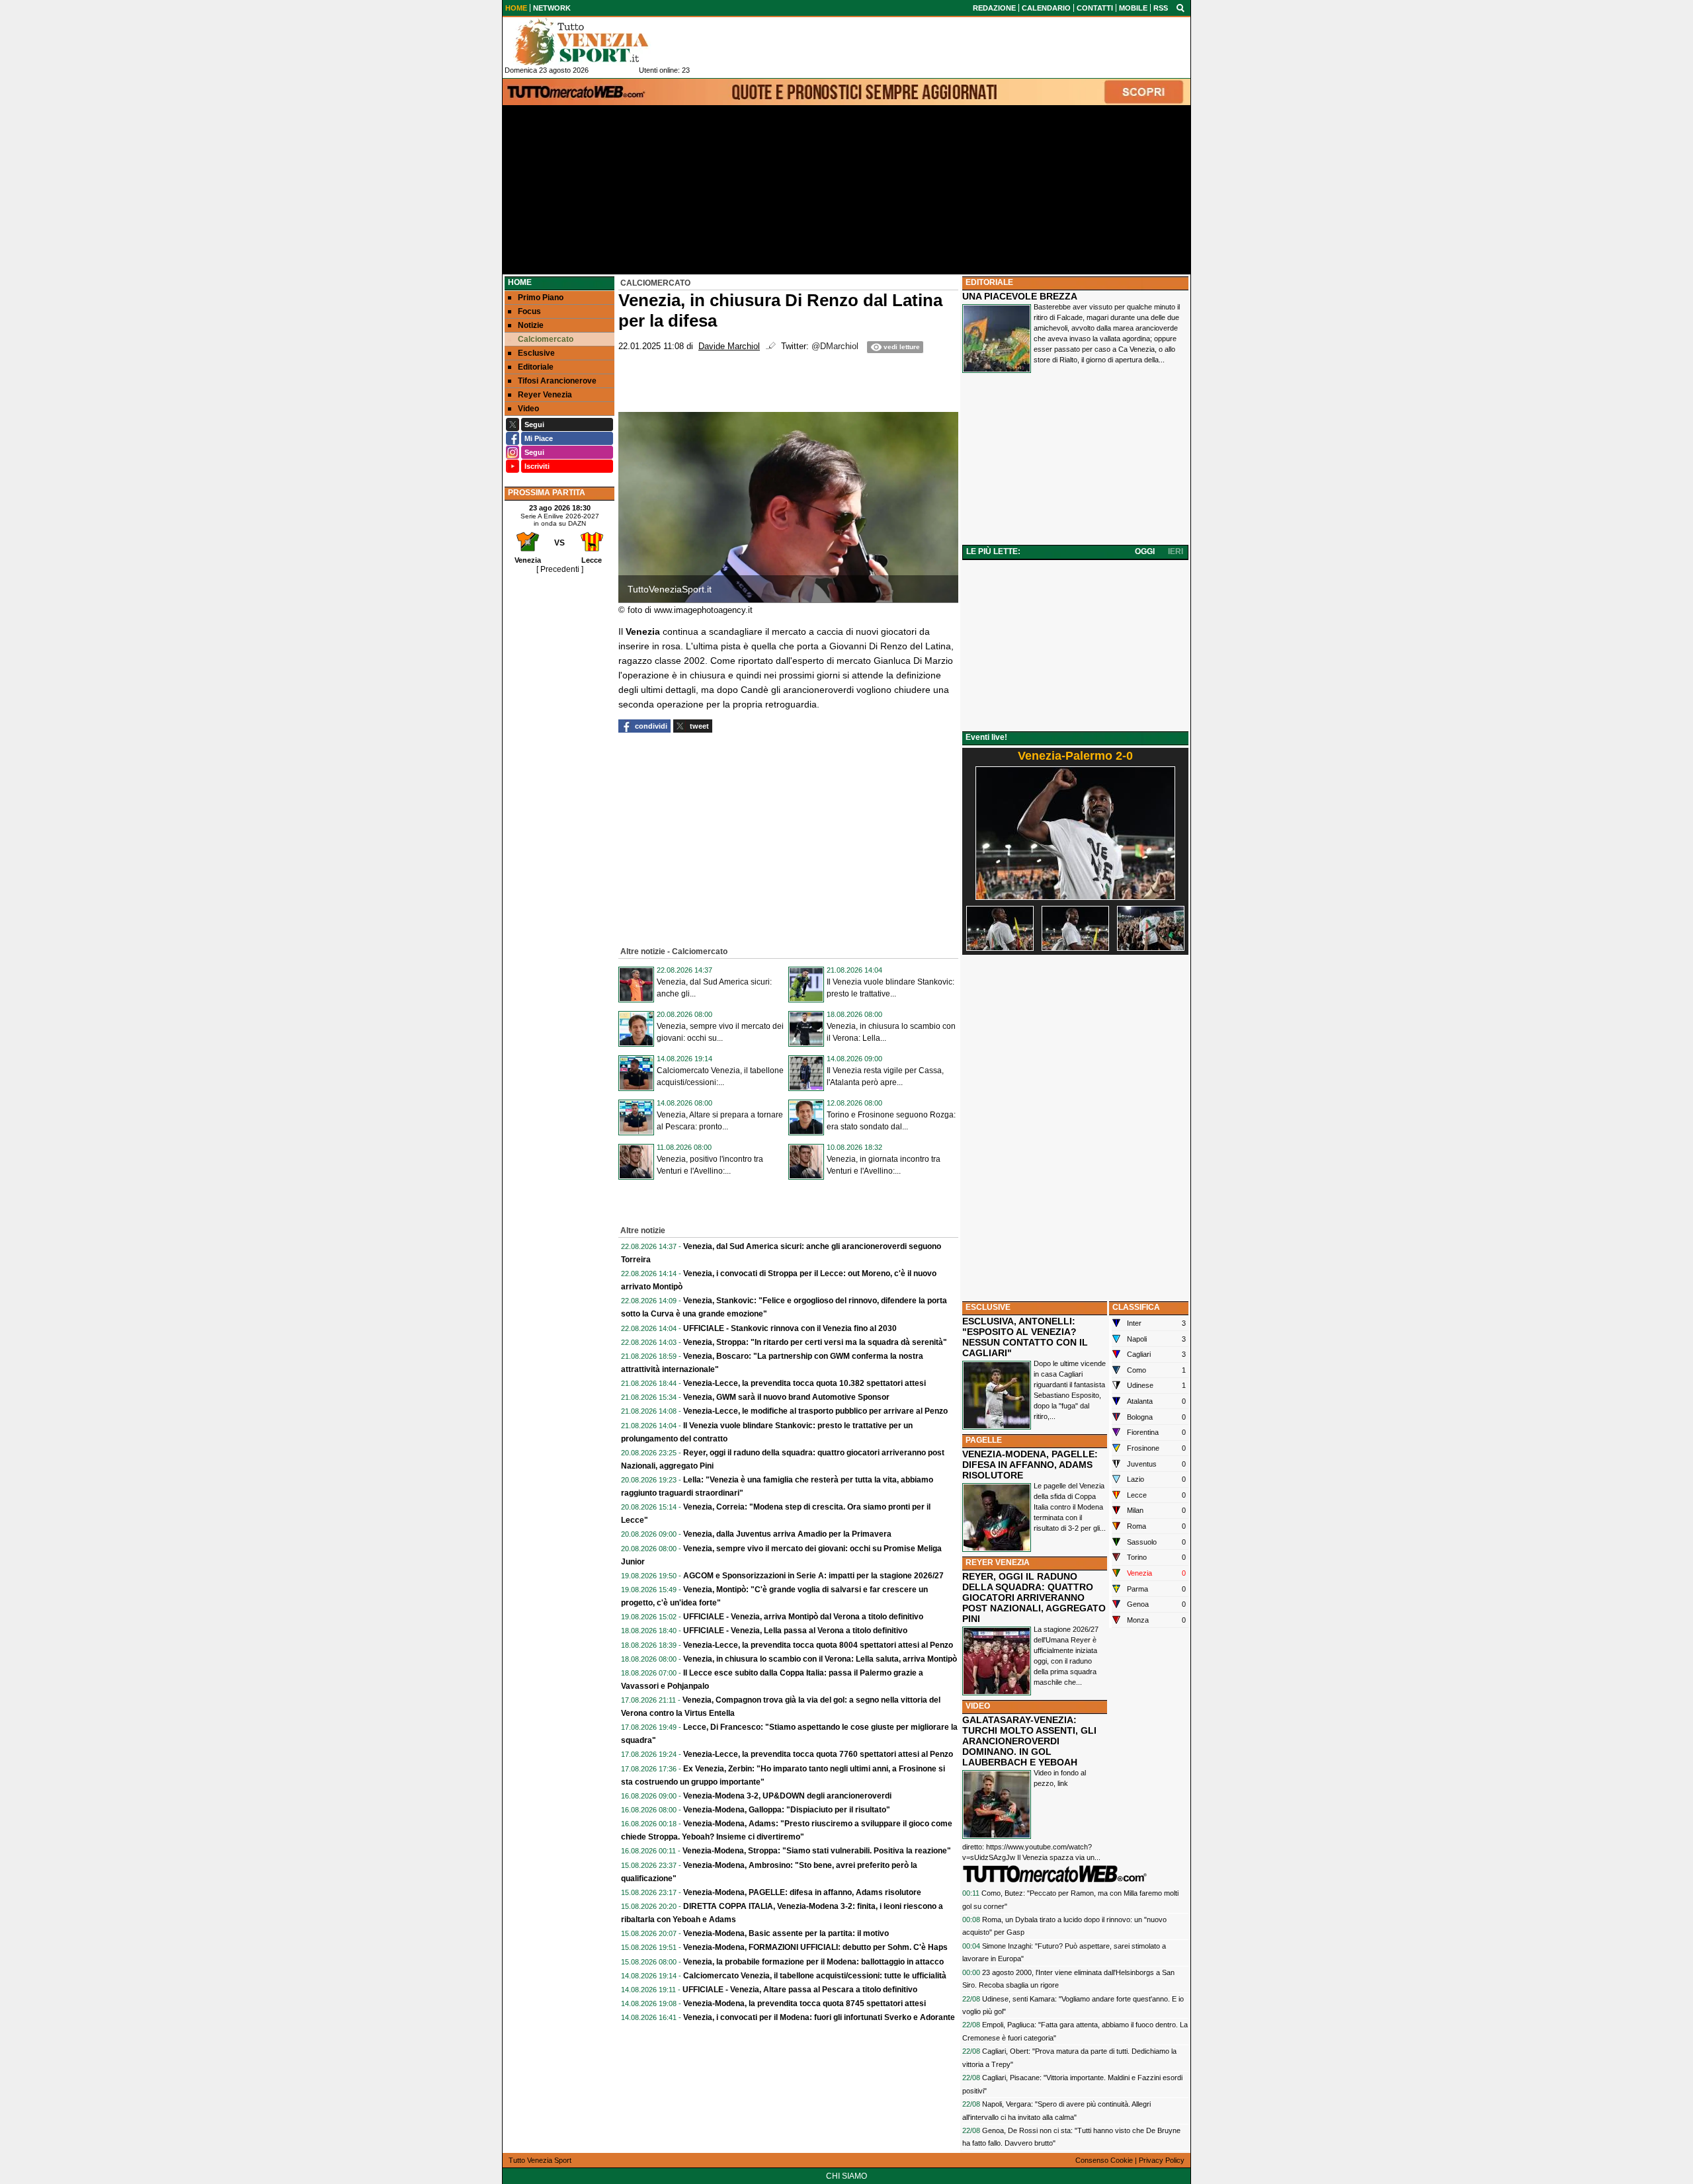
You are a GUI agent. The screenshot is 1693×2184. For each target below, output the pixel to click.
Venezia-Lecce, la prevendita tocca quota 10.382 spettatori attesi (805, 1383)
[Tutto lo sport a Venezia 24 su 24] (592, 42)
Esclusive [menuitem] (536, 353)
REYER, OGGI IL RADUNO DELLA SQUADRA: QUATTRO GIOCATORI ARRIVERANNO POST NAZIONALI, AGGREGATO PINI (1034, 1598)
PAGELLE (984, 1440)
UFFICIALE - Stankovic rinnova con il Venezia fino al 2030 (790, 1328)
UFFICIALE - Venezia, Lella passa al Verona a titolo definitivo (795, 1631)
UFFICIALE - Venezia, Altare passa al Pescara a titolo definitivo (800, 1990)
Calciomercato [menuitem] (546, 339)
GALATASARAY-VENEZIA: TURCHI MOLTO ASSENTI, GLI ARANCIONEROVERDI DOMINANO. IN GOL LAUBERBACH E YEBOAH (1029, 1741)
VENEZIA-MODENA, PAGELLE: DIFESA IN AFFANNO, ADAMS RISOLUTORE (1030, 1465)
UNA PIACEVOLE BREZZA (1020, 296)
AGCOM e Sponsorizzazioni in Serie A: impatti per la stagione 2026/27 (813, 1576)
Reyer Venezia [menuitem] (545, 395)
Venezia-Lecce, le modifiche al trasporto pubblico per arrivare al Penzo (815, 1411)
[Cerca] (1180, 7)
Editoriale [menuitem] (536, 367)
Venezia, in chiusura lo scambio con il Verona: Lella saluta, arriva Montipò (820, 1659)
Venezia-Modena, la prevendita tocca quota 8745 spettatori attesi (805, 2003)
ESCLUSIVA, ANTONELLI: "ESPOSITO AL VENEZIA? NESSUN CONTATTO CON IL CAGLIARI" (1025, 1337)
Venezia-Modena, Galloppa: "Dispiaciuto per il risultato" (787, 1810)
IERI (1176, 551)
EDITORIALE (989, 282)
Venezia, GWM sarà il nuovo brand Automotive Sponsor (786, 1397)
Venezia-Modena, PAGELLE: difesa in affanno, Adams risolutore (802, 1892)
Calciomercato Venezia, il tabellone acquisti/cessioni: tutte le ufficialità (815, 1976)
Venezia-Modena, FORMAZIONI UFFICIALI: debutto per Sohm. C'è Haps (815, 1947)
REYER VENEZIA (998, 1562)
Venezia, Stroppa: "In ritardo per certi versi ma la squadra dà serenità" (815, 1342)
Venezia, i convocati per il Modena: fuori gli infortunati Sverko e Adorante (819, 2017)
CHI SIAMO (846, 2176)
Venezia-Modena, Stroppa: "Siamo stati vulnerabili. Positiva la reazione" (817, 1851)
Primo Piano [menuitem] (541, 298)
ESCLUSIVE (988, 1307)
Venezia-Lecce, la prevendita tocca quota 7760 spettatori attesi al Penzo (818, 1754)
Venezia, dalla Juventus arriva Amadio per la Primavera (787, 1534)
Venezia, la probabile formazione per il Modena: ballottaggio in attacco (813, 1962)
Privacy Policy (1162, 2160)
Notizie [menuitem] (531, 325)
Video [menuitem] (528, 409)
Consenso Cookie (1104, 2160)
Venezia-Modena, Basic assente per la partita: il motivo (786, 1933)
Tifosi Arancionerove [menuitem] (557, 381)
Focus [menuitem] (529, 311)
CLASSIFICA (1136, 1307)
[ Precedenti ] (560, 569)
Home (520, 282)
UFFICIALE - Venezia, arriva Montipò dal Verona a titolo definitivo (803, 1617)
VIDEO (978, 1706)
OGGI (1145, 551)
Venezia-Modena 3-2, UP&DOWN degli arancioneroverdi (787, 1796)
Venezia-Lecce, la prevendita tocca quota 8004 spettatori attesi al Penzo (818, 1645)
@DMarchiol (835, 346)
